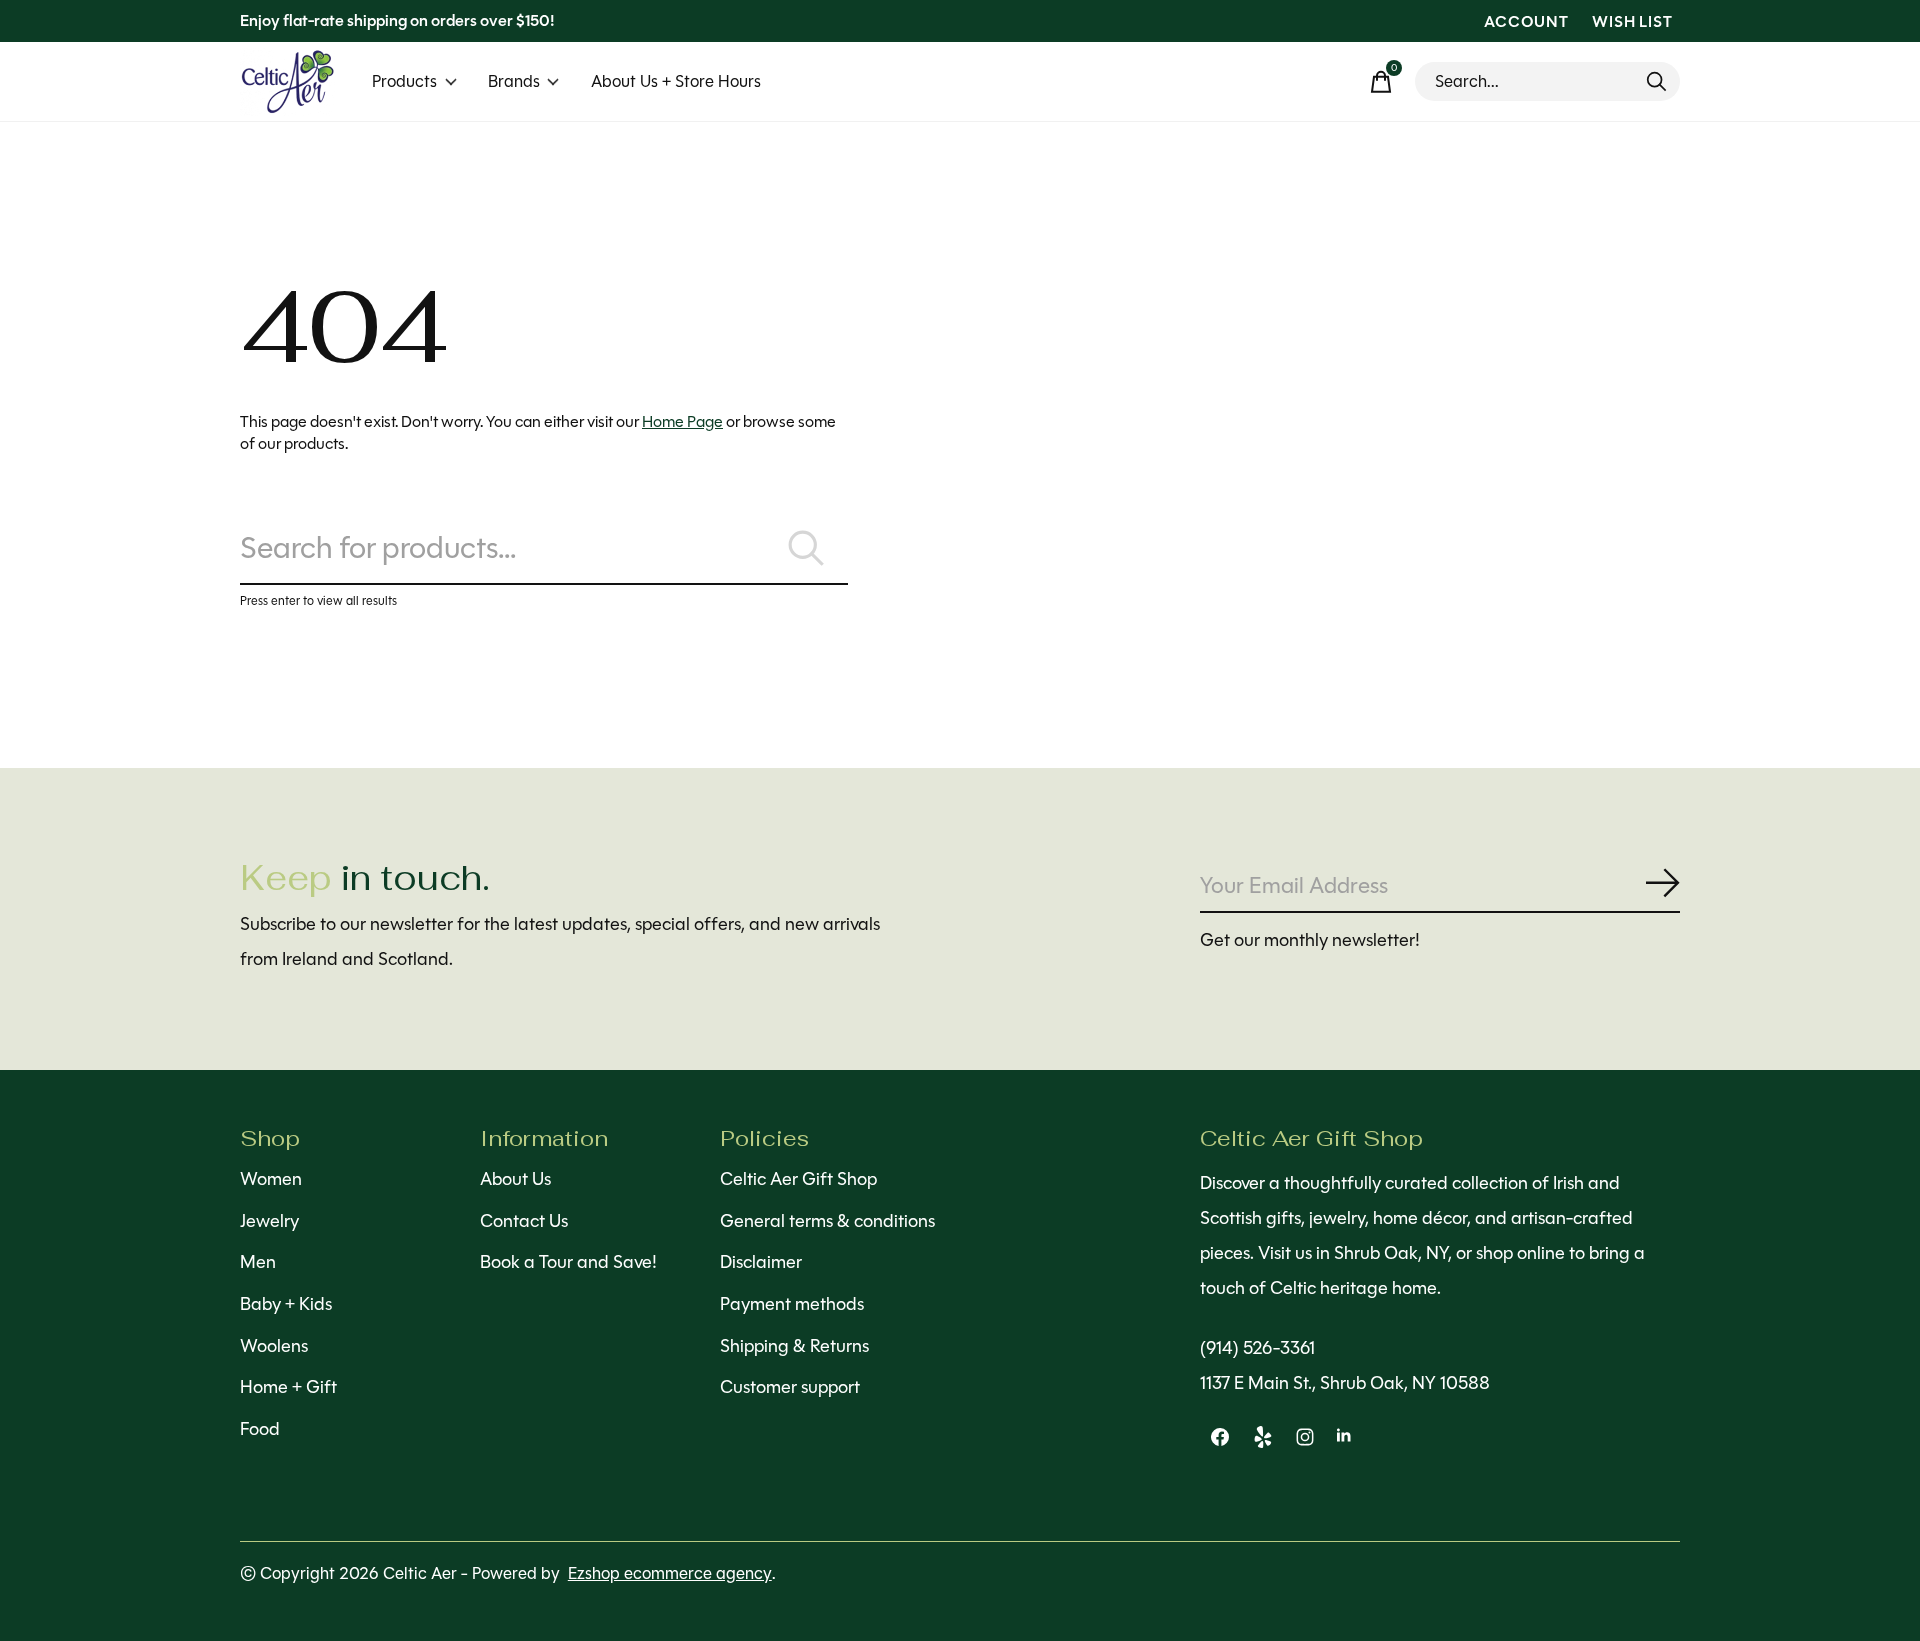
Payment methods (792, 1304)
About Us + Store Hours (676, 81)
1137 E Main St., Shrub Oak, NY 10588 (1345, 1383)
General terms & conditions (827, 1221)
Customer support (790, 1387)
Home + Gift (288, 1387)
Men (258, 1262)
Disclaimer (761, 1262)
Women (271, 1179)
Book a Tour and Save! (568, 1262)
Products (404, 81)
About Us (515, 1179)
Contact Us (524, 1221)
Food (260, 1429)
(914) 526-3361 (1257, 1348)
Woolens (274, 1346)
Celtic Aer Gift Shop (798, 1179)
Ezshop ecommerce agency (670, 1573)
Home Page (682, 421)
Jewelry (269, 1221)
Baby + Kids (286, 1304)
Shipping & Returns (794, 1346)
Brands (514, 81)
